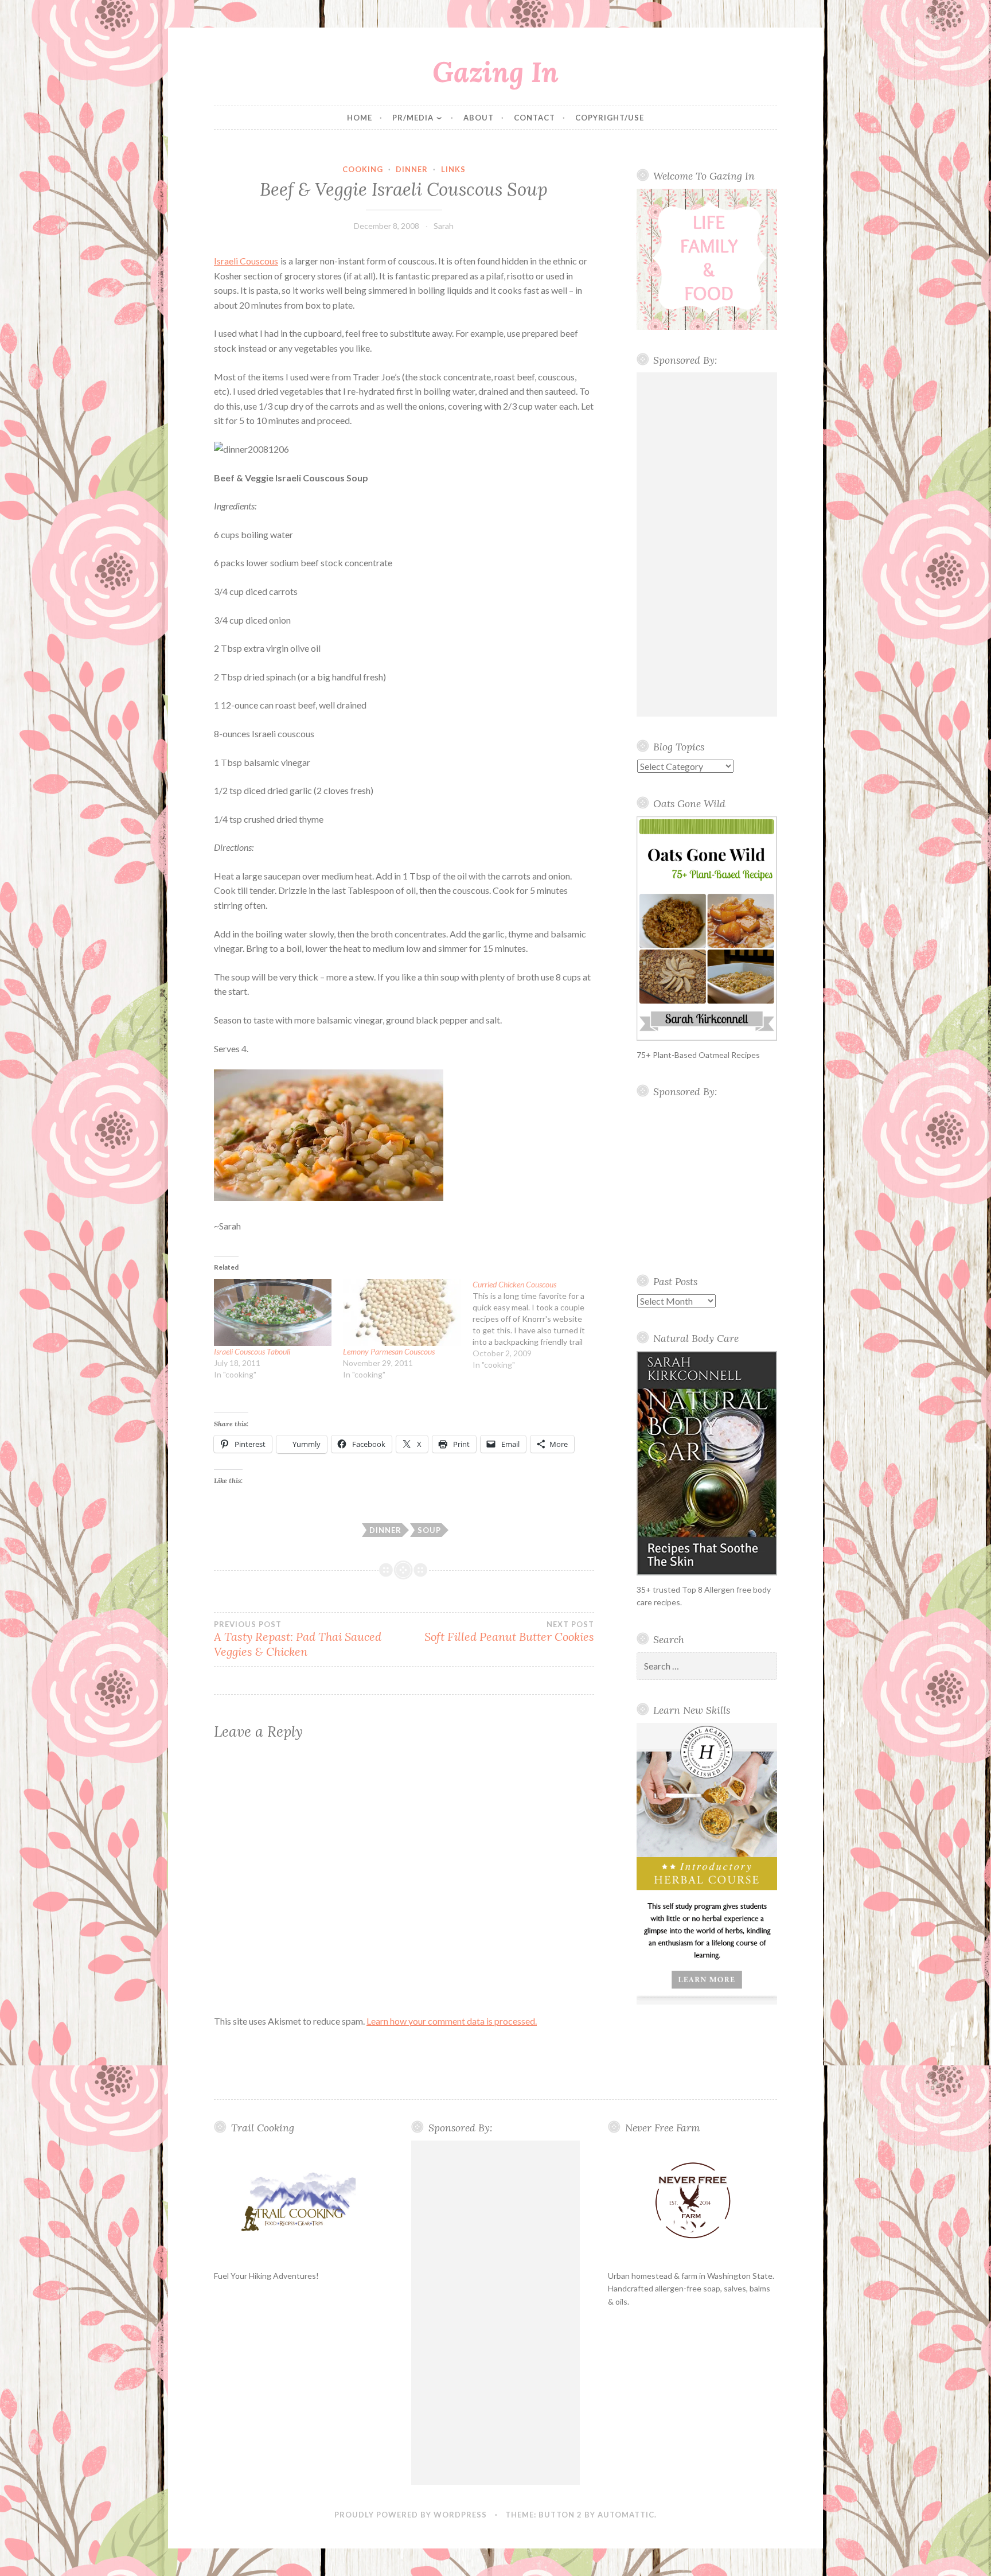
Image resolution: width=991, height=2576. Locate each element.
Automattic (626, 2515)
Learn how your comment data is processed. (452, 2021)
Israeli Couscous (246, 261)
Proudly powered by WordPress (411, 2515)
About (479, 118)
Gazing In (495, 72)
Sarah (444, 226)
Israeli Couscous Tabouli (252, 1351)
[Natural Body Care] (707, 1463)
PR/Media (413, 118)
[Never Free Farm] (692, 2201)
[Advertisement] (707, 544)
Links (453, 169)
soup (429, 1530)
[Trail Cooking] (299, 2201)
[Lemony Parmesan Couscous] (402, 1312)
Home (360, 118)
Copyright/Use (610, 118)
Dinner (412, 169)
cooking (363, 169)
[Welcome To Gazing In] (707, 259)
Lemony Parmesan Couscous (389, 1351)
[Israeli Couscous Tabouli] (273, 1312)
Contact (534, 118)
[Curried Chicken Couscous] (537, 1325)
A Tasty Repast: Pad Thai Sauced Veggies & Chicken (298, 1639)
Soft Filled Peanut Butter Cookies (509, 1632)
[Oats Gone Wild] (707, 929)
